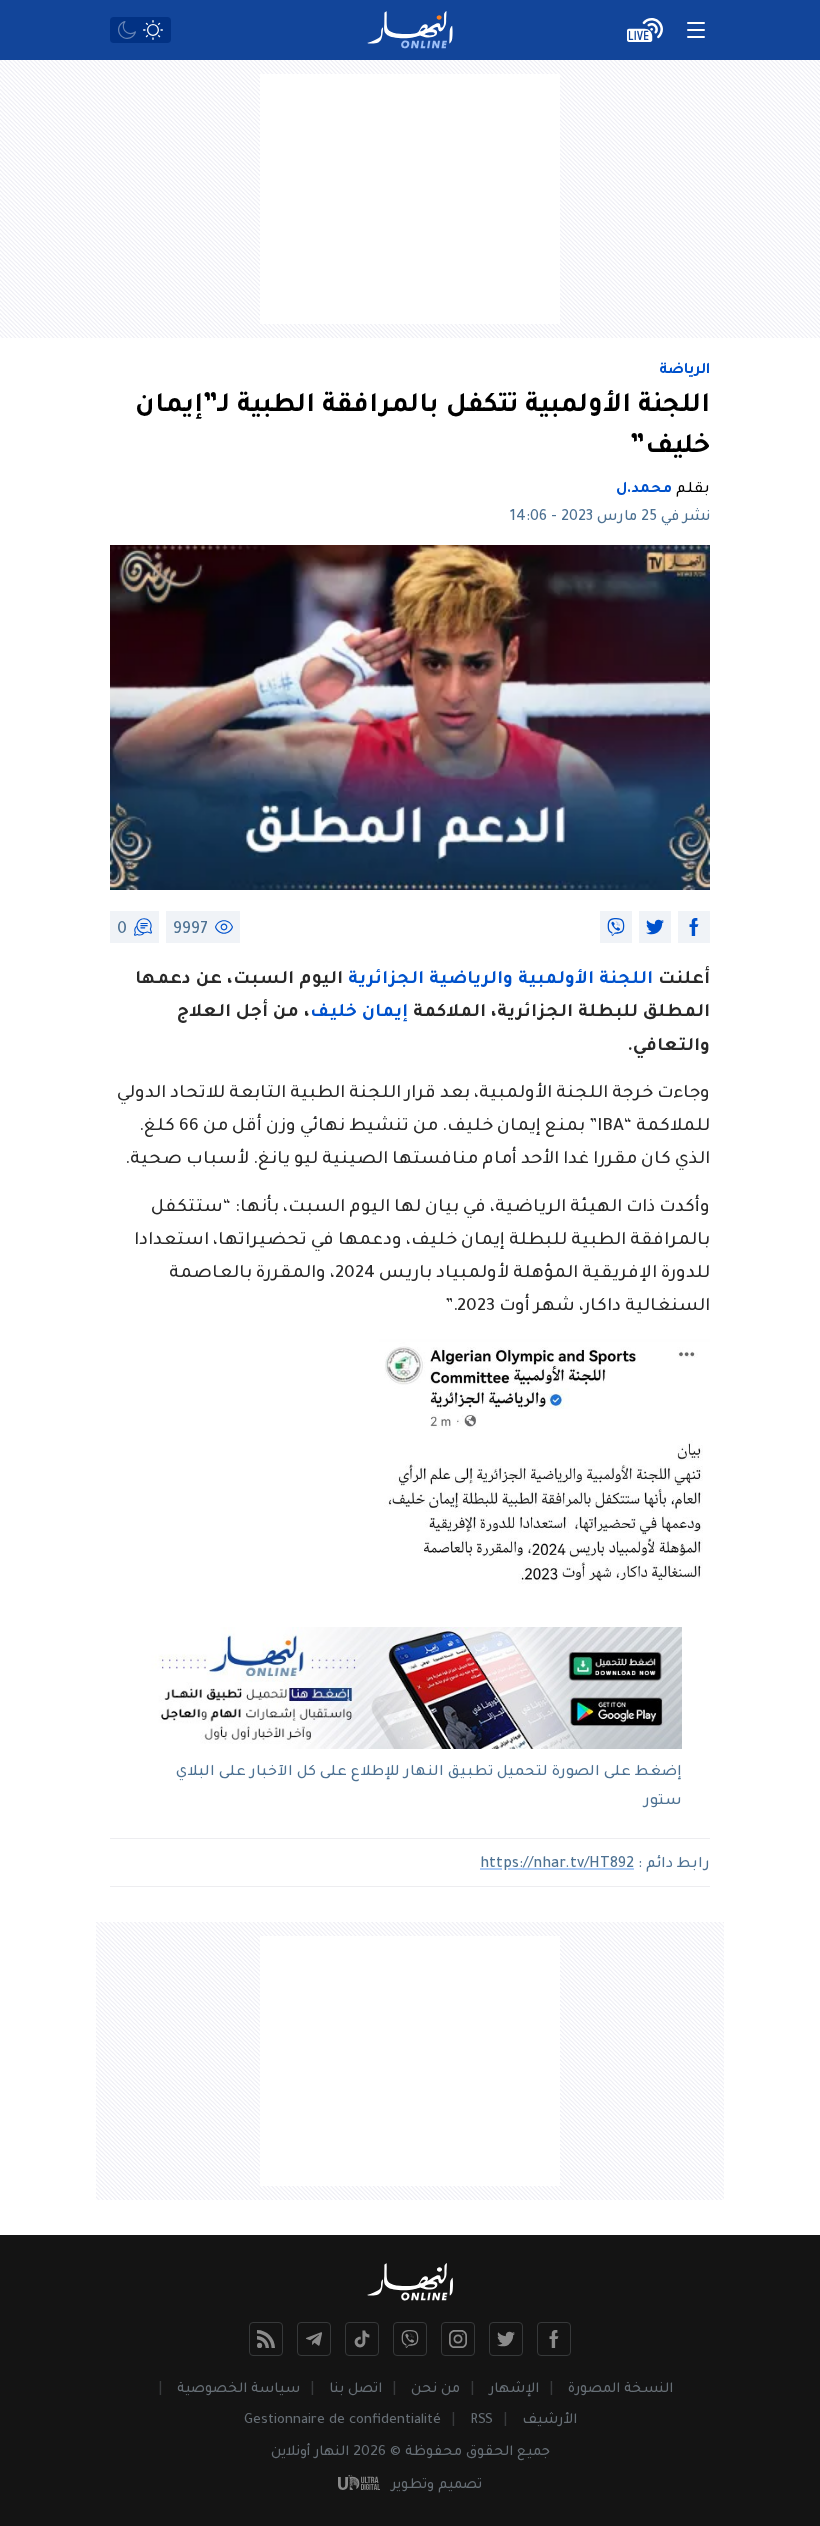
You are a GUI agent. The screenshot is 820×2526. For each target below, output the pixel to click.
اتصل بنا (355, 2389)
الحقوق (489, 2452)
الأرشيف (549, 2420)
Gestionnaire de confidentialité (342, 2420)
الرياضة (684, 371)
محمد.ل (644, 490)
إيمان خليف (359, 1013)
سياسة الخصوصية (238, 2389)
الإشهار (514, 2389)
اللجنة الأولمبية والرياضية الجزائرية (500, 980)
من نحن (435, 2389)
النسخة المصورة (620, 2389)
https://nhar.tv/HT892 (557, 1865)
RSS (481, 2420)
